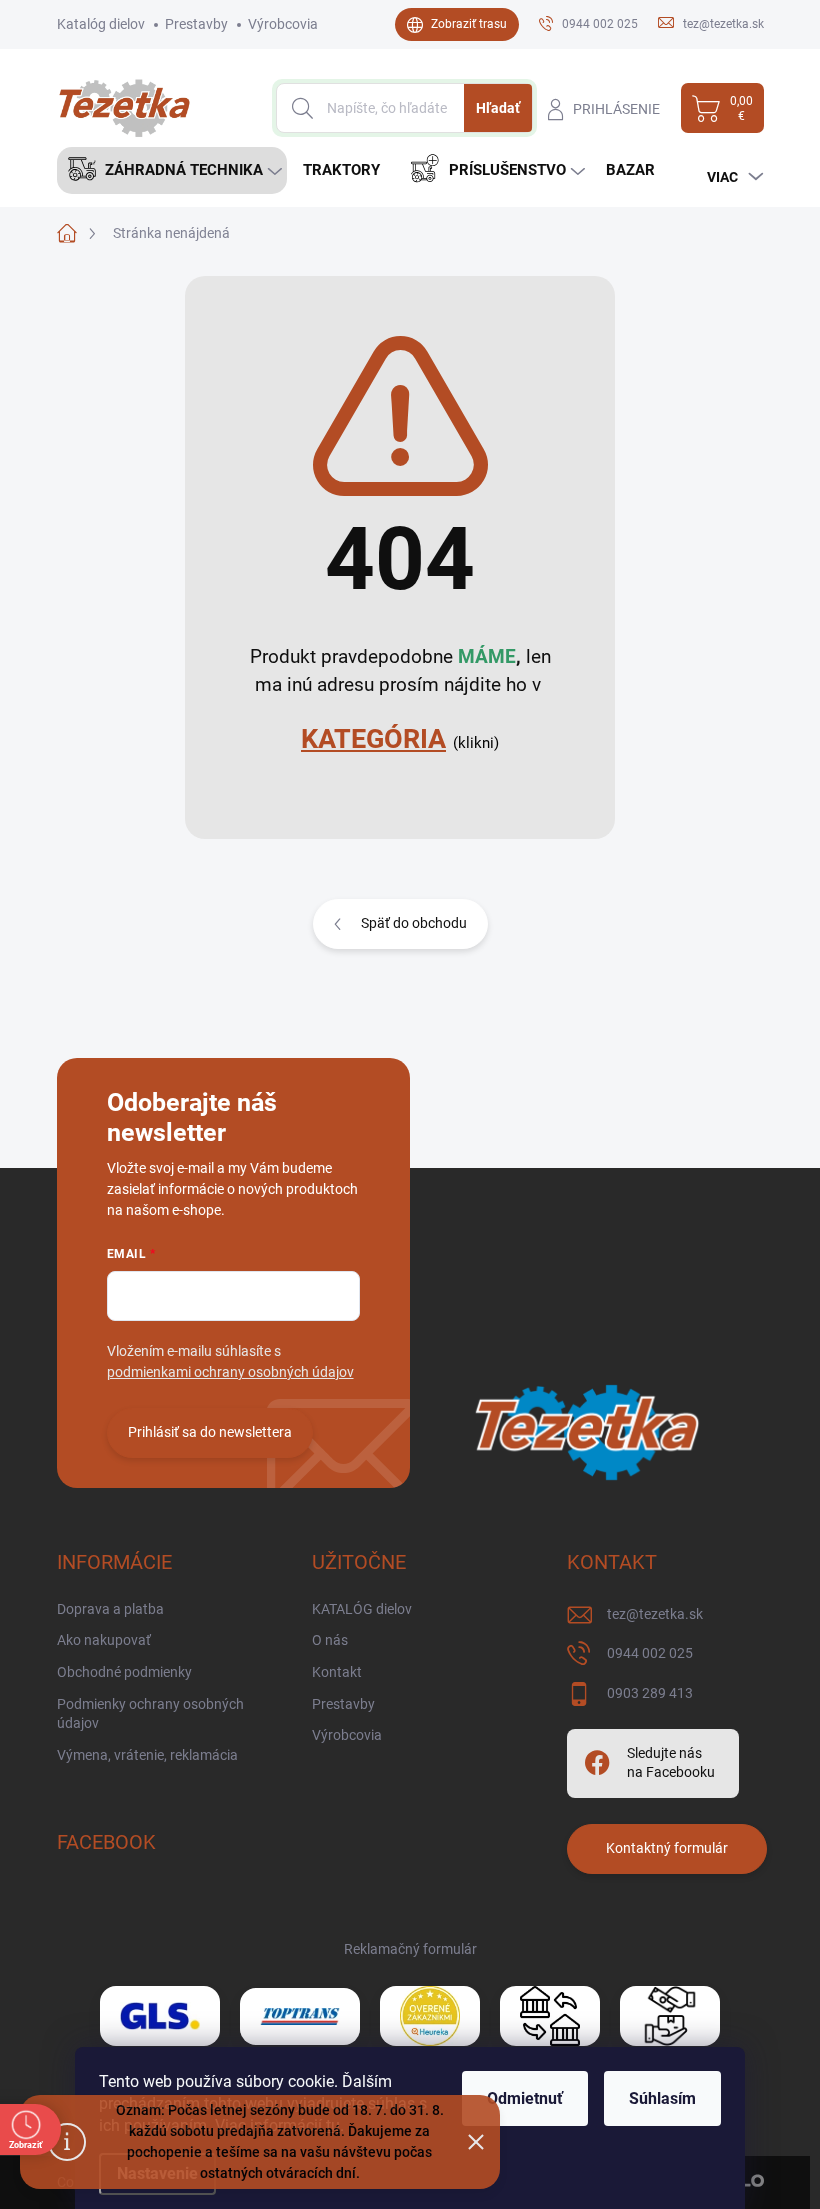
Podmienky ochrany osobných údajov (150, 1714)
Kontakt (337, 1672)
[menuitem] (172, 170)
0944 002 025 (650, 1653)
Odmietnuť (525, 2098)
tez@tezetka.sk (655, 1614)
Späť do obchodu (414, 923)
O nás (330, 1640)
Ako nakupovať (104, 1640)
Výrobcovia (283, 24)
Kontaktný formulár (667, 1848)
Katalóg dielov (101, 24)
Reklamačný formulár (410, 1949)
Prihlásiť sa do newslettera (210, 1432)
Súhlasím (662, 2098)
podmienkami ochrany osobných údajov (230, 1372)
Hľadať (498, 108)
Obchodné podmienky (124, 1672)
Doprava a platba (110, 1609)
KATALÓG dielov (362, 1609)
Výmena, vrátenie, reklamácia (147, 1755)
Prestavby (196, 24)
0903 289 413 (650, 1693)
